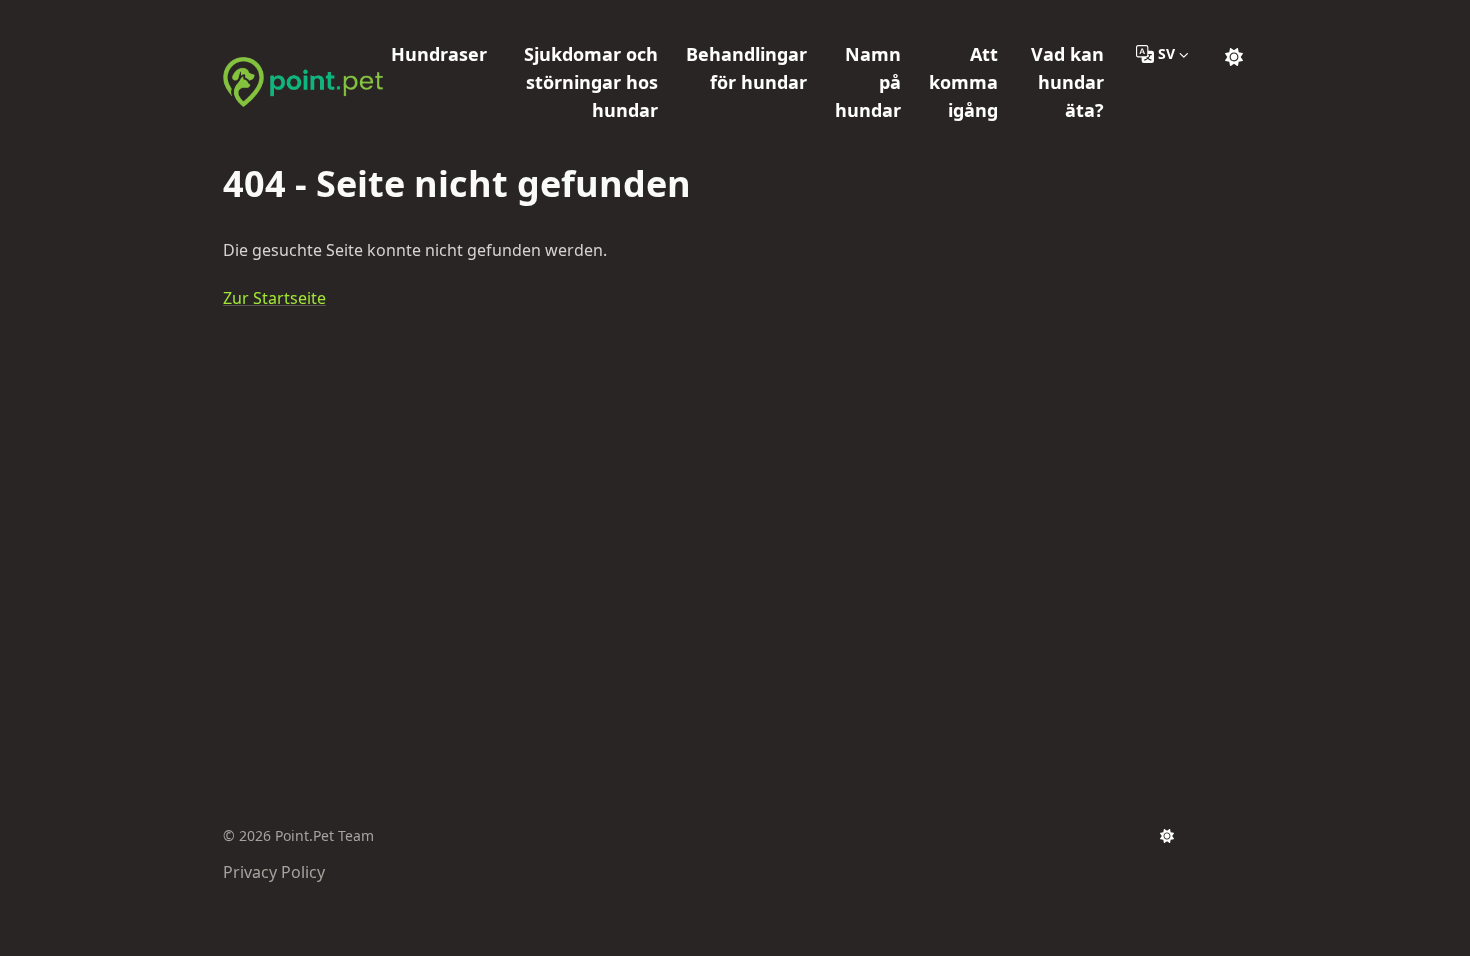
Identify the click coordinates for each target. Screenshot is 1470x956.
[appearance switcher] (1234, 54)
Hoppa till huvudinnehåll (343, 18)
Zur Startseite (274, 298)
